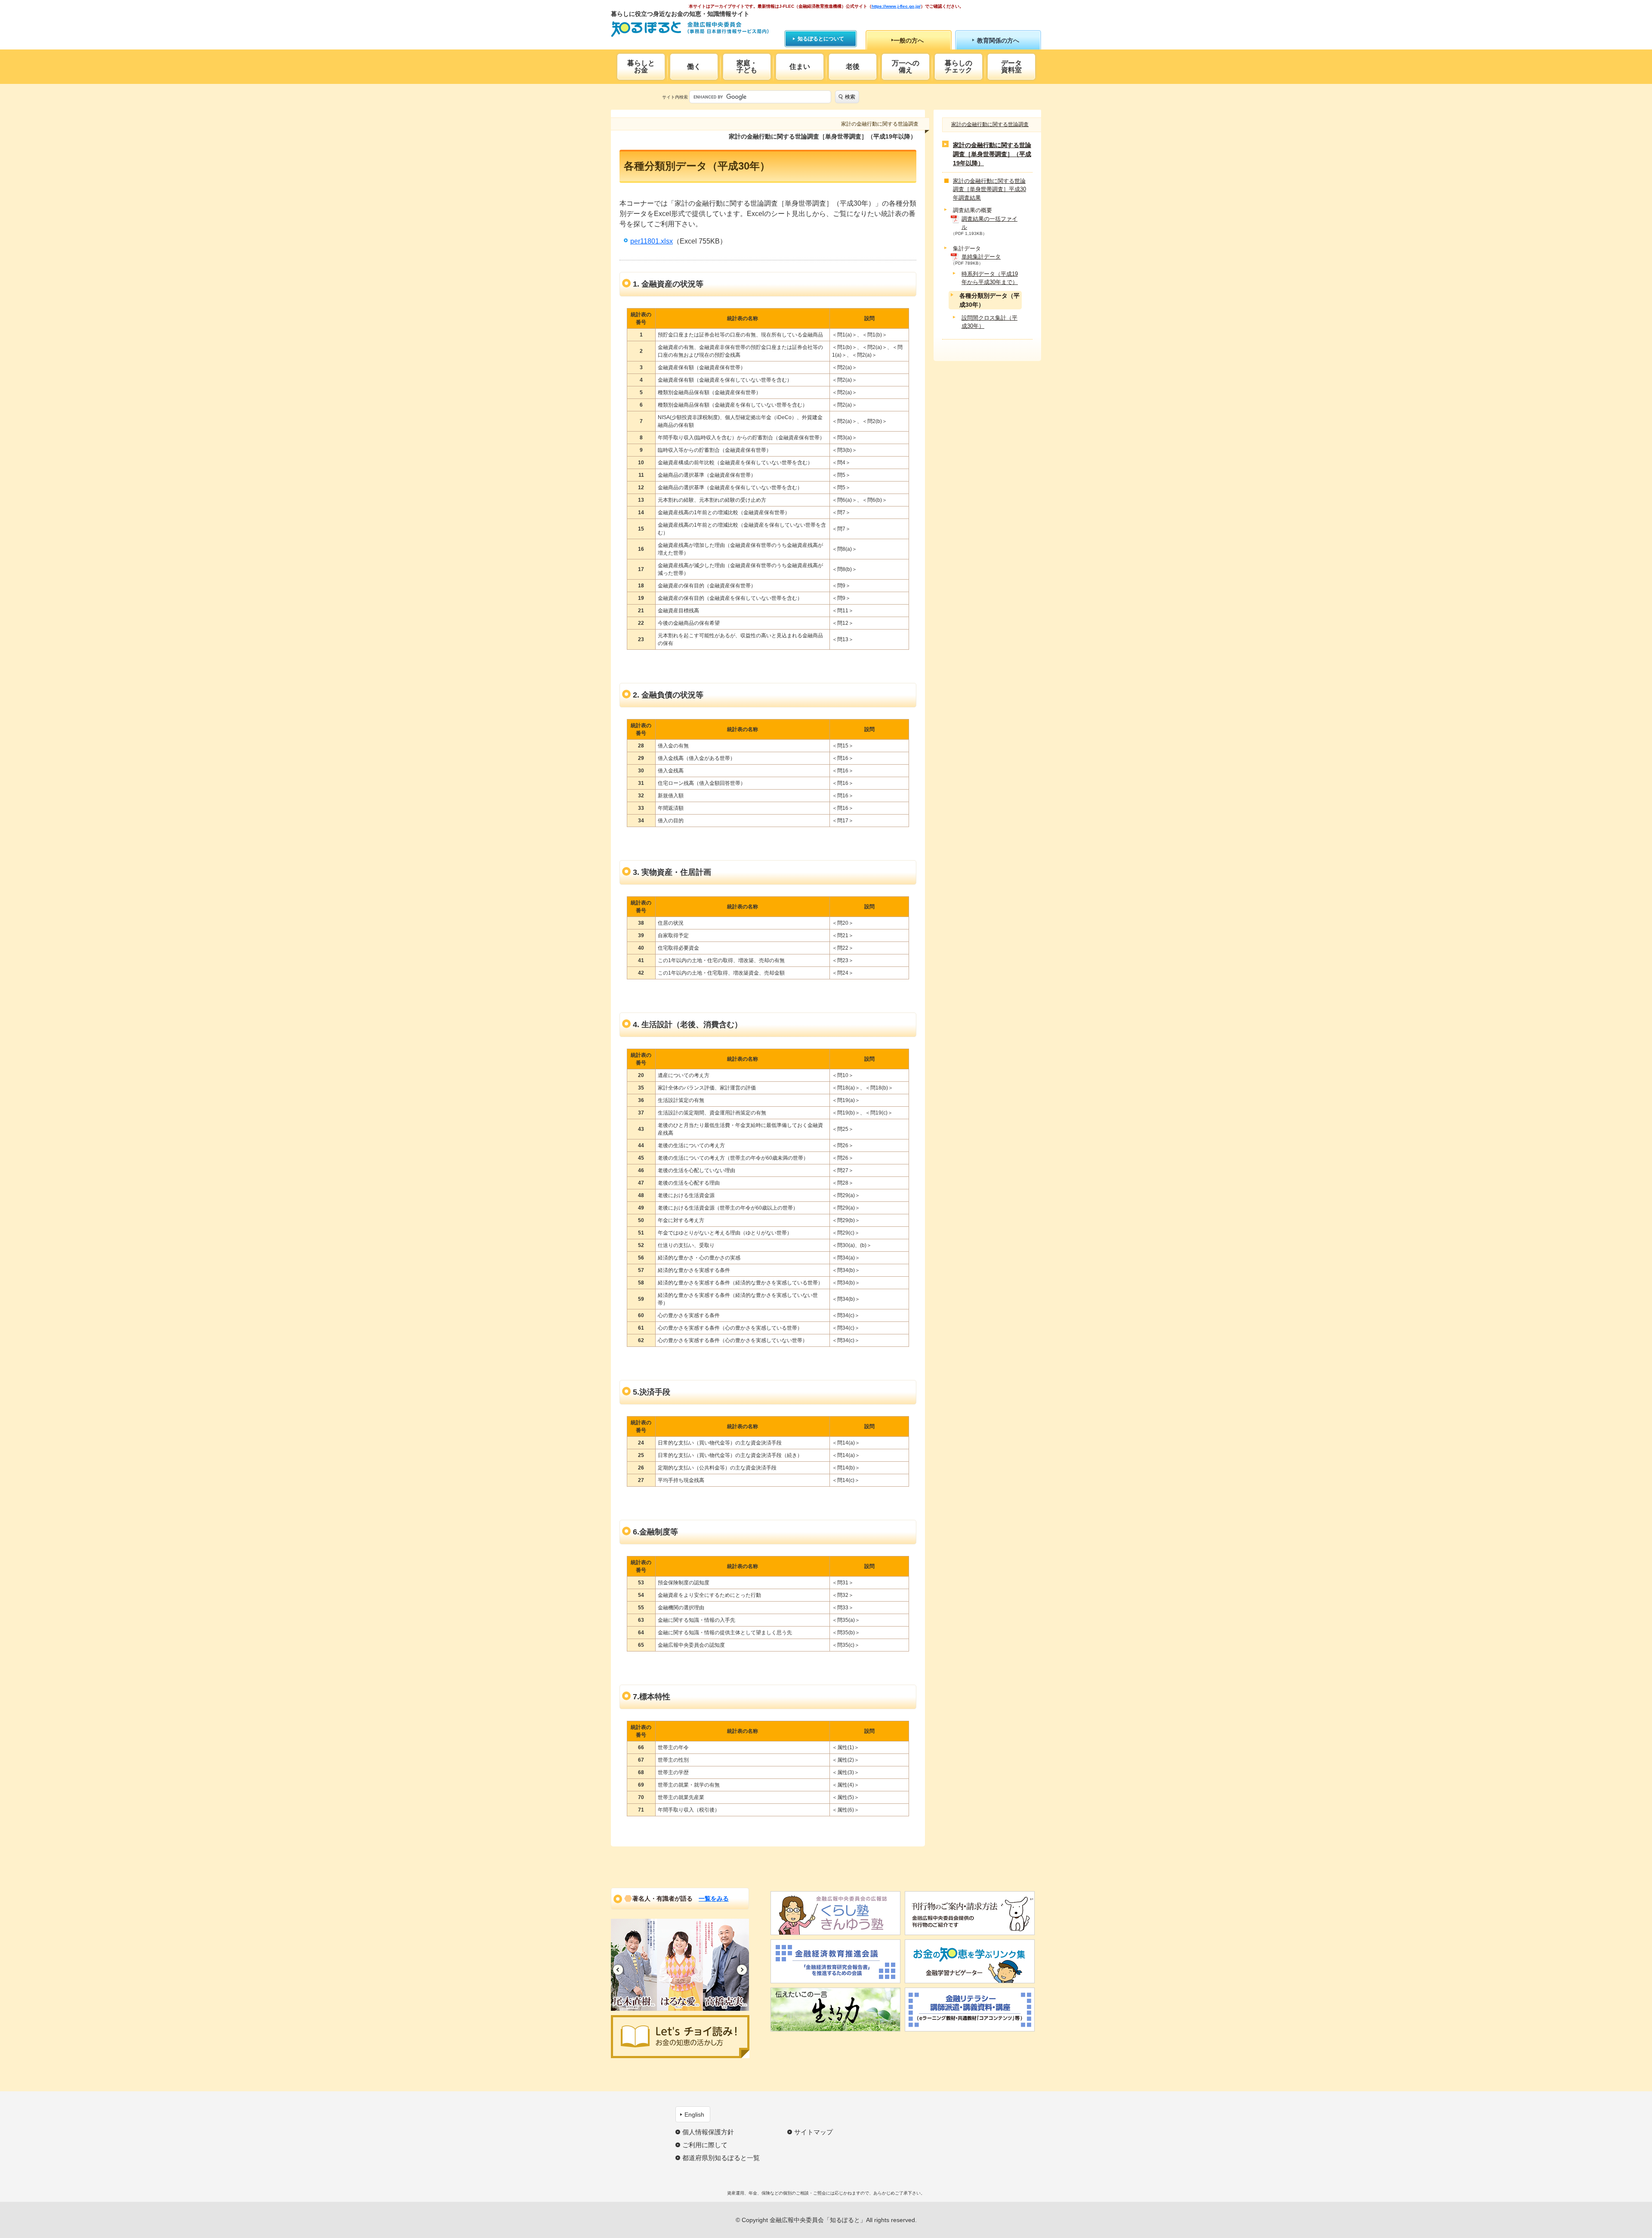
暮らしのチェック (959, 66)
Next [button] (742, 1970)
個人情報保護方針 (708, 2132)
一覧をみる (714, 1898)
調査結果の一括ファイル (989, 223)
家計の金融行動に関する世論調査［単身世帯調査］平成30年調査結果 (989, 189)
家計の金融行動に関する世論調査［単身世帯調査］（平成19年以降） (992, 154)
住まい (800, 66)
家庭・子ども (747, 66)
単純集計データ (981, 257)
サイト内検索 (675, 97)
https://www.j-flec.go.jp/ (896, 6)
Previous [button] (618, 1970)
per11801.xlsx (652, 241)
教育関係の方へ (998, 40)
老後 (853, 66)
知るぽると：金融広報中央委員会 (690, 29)
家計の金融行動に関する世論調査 (990, 124)
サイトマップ (814, 2132)
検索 (850, 97)
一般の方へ (909, 40)
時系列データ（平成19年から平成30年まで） (990, 278)
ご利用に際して (705, 2145)
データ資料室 (1011, 66)
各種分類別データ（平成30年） (989, 300)
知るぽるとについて (821, 39)
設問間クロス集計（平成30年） (989, 322)
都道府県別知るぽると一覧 (721, 2158)
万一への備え (906, 66)
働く (694, 66)
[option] (634, 1965)
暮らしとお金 (641, 66)
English (694, 2115)
